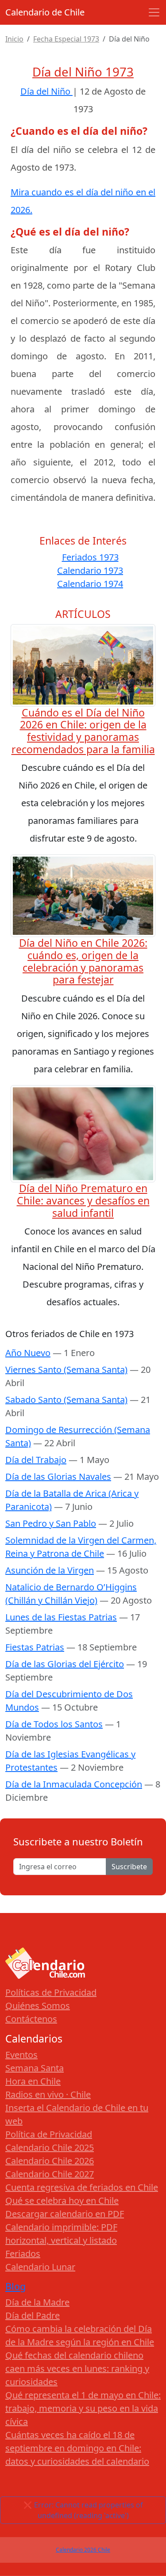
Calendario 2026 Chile (83, 2550)
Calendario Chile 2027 (50, 2174)
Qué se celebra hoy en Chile (62, 2201)
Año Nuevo (28, 1353)
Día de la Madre (37, 2302)
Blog (15, 2286)
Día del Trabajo (36, 1460)
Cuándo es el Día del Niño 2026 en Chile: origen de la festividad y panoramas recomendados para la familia (83, 731)
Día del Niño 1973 (83, 72)
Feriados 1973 (90, 557)
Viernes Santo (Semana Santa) (66, 1370)
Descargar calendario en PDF (65, 2214)
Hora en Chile (33, 2081)
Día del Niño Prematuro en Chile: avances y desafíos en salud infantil (83, 1200)
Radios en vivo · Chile (48, 2094)
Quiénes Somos (38, 2006)
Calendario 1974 (90, 584)
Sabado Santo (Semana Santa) (66, 1400)
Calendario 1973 (90, 570)
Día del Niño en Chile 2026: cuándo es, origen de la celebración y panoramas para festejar (83, 961)
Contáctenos (31, 2019)
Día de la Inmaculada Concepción (74, 1784)
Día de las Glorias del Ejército (65, 1664)
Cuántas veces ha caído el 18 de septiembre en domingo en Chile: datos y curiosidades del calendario (77, 2448)
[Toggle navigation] (154, 12)
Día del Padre (33, 2315)
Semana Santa (35, 2068)
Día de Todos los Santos (54, 1724)
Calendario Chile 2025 (50, 2147)
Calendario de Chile (45, 12)
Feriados (23, 2254)
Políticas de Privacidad (51, 1992)
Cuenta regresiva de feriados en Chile (82, 2187)
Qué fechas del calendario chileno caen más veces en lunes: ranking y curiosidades (77, 2368)
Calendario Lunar (40, 2267)
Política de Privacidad (49, 2134)
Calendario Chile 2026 (50, 2161)
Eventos (21, 2055)
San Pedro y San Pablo (51, 1523)
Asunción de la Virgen (50, 1570)
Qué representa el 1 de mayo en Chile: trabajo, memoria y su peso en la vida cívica (83, 2408)
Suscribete (129, 1867)
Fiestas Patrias (35, 1647)
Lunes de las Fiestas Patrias (61, 1617)
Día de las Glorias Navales (58, 1477)
